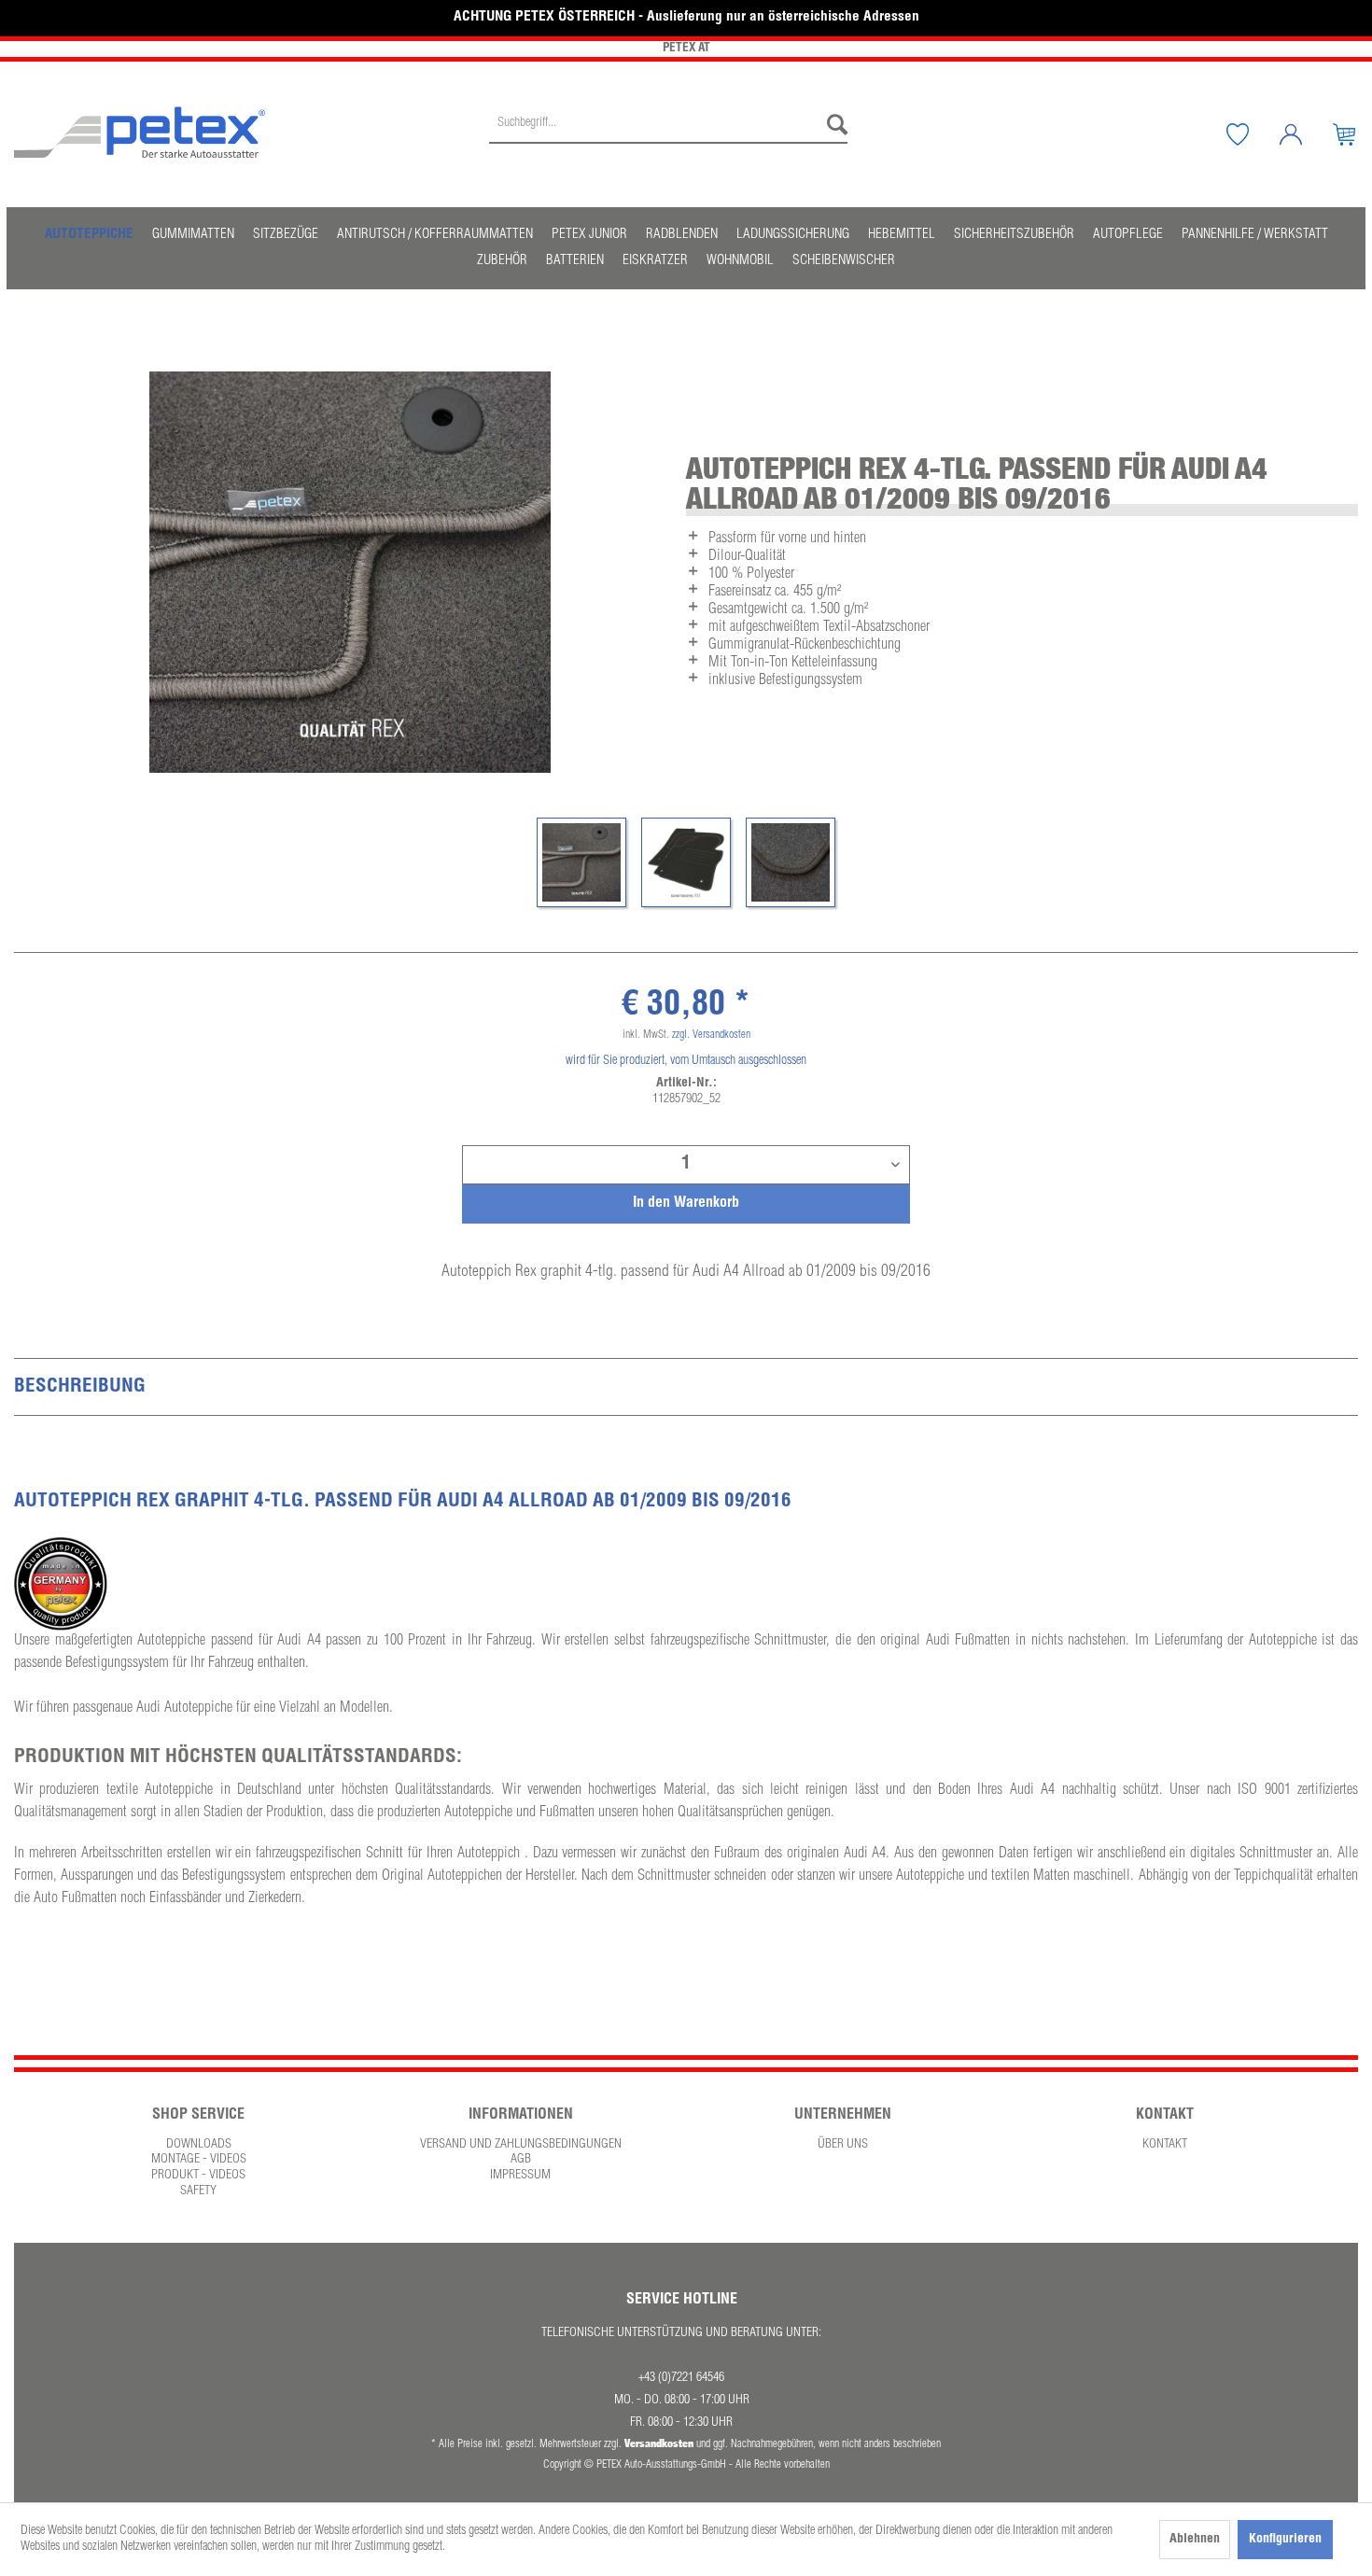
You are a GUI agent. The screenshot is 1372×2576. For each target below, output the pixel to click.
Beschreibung (80, 1387)
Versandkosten (659, 2443)
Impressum (520, 2176)
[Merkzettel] (1252, 134)
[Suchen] (833, 125)
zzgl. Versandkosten (711, 1035)
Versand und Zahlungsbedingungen (521, 2145)
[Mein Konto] (1305, 134)
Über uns (843, 2145)
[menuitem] (668, 134)
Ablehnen (1195, 2540)
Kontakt (1165, 2145)
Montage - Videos (199, 2160)
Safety (198, 2191)
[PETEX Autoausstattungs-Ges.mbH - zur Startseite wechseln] (140, 133)
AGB (521, 2160)
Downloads (199, 2145)
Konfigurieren (1285, 2540)
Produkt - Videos (198, 2176)
